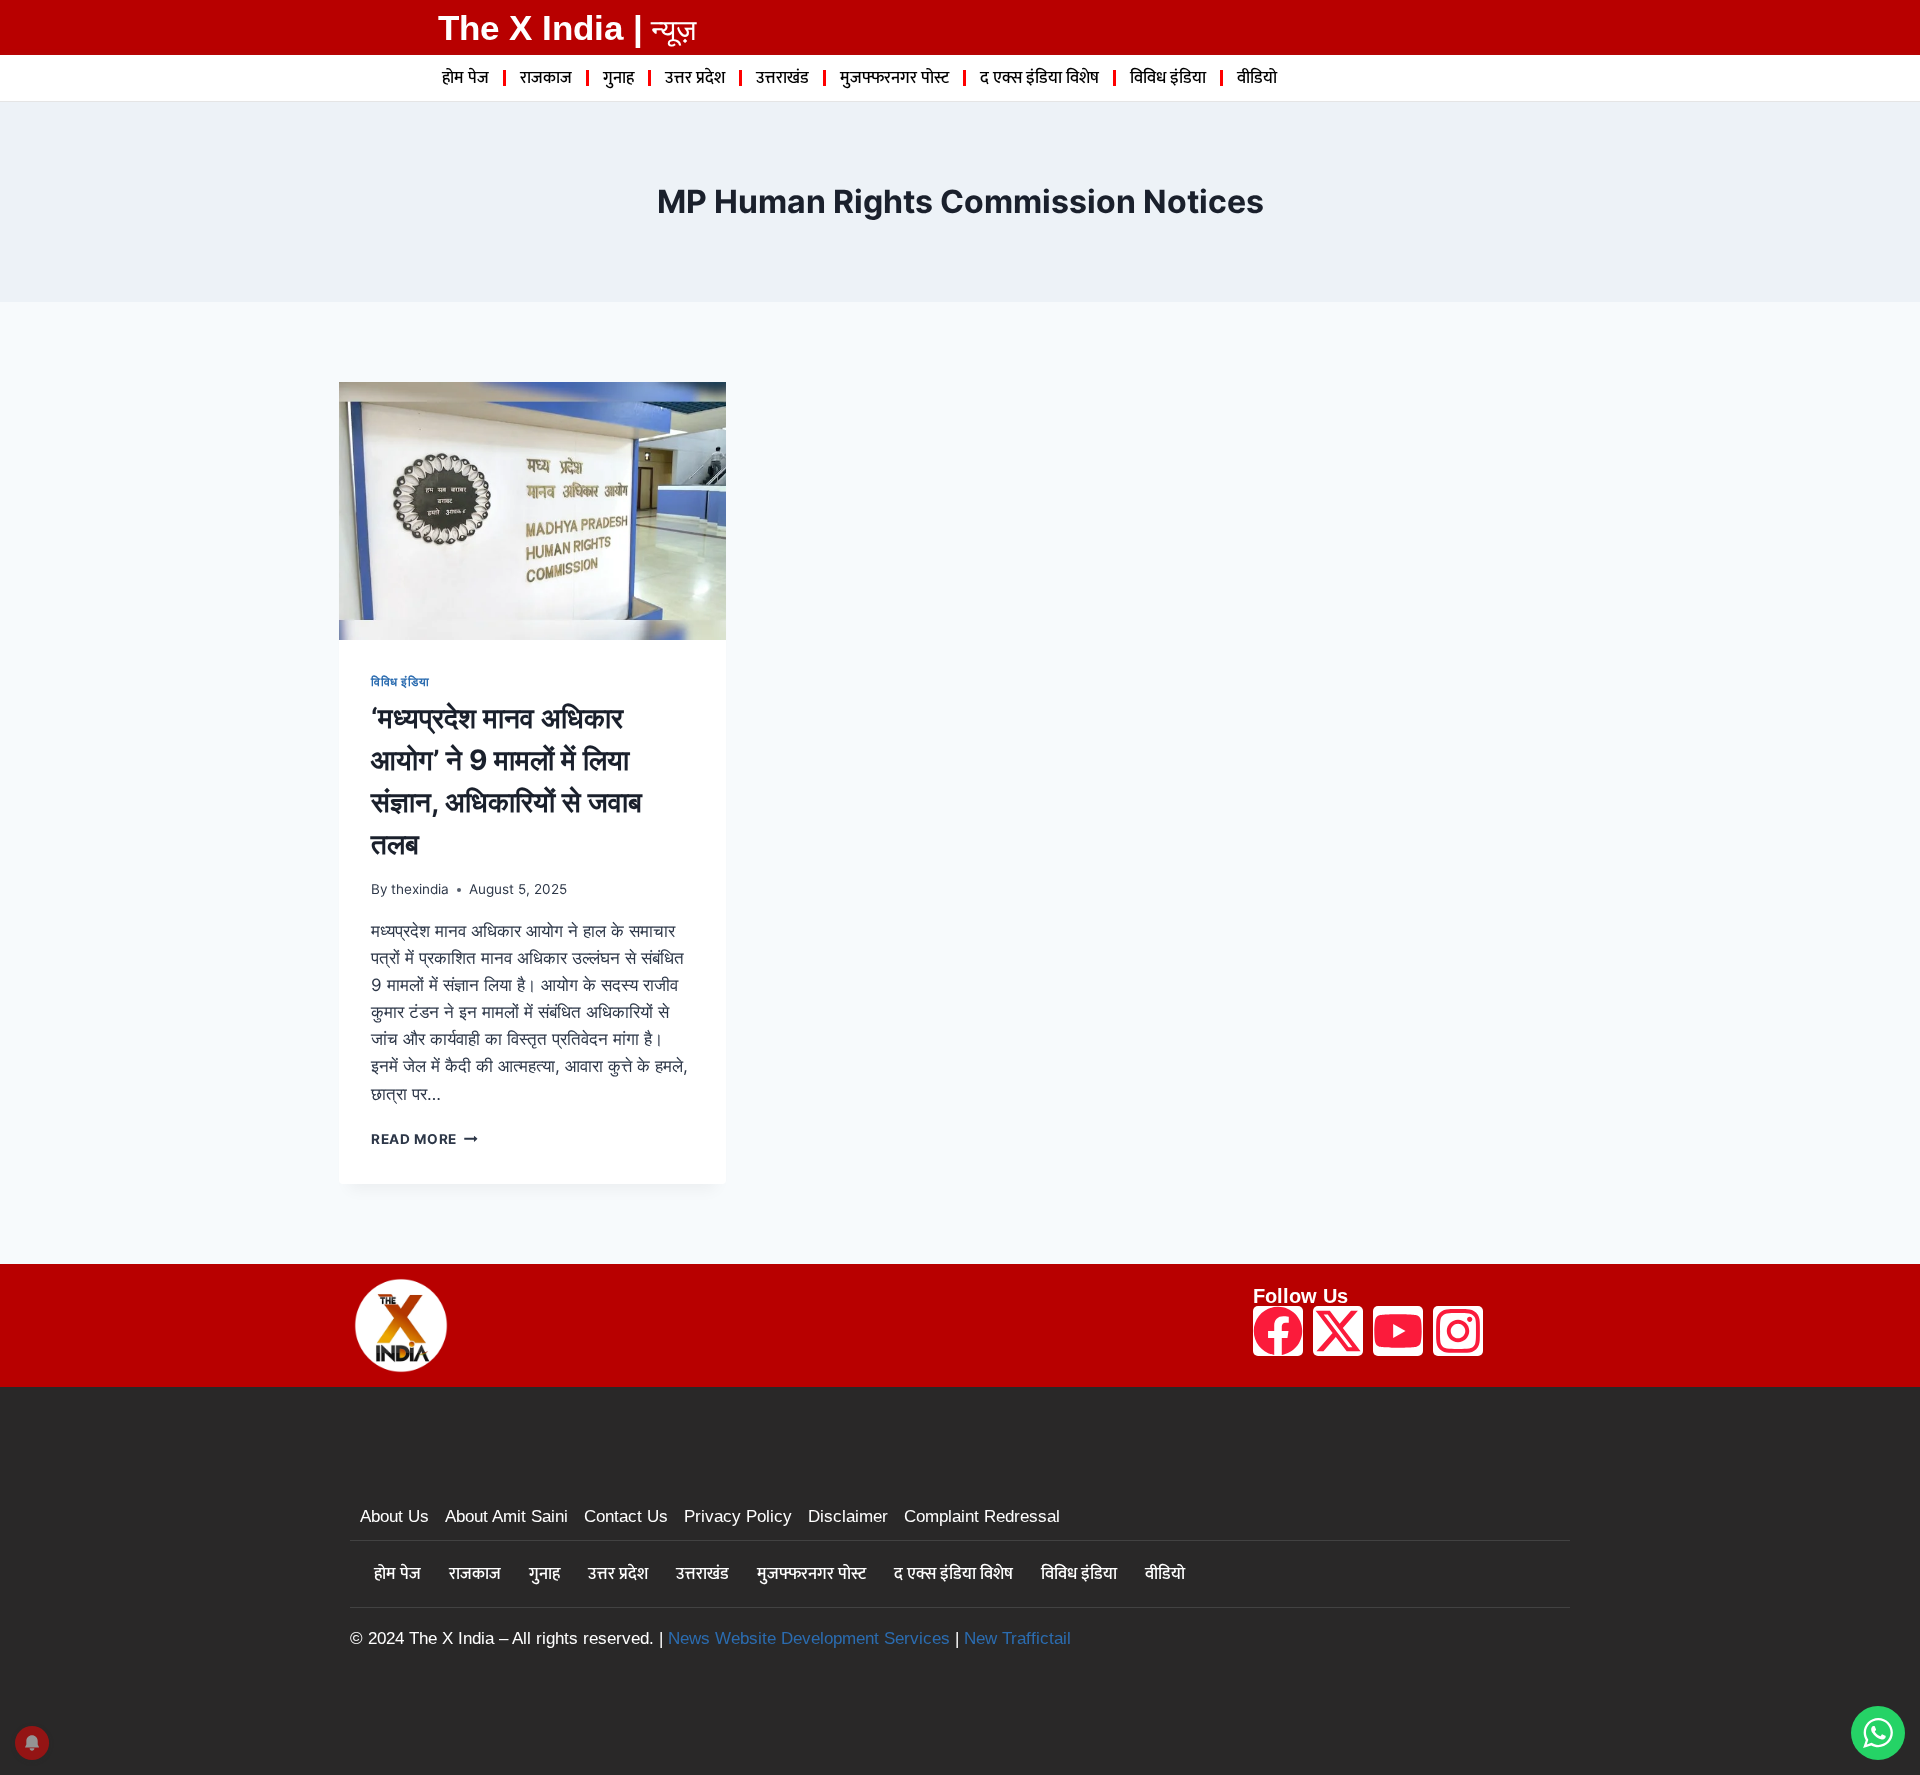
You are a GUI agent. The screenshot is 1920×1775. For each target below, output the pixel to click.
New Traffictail (1017, 1638)
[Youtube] (1398, 1331)
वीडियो (1257, 78)
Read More (424, 1139)
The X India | (540, 27)
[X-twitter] (1338, 1331)
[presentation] (532, 511)
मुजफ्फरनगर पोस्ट (894, 78)
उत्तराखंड (782, 78)
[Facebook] (1278, 1331)
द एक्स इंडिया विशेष (1039, 78)
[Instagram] (1458, 1331)
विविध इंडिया (1168, 78)
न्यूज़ (673, 30)
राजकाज (546, 78)
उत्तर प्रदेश (695, 78)
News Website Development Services (809, 1638)
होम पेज (465, 78)
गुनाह (618, 78)
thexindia (420, 889)
